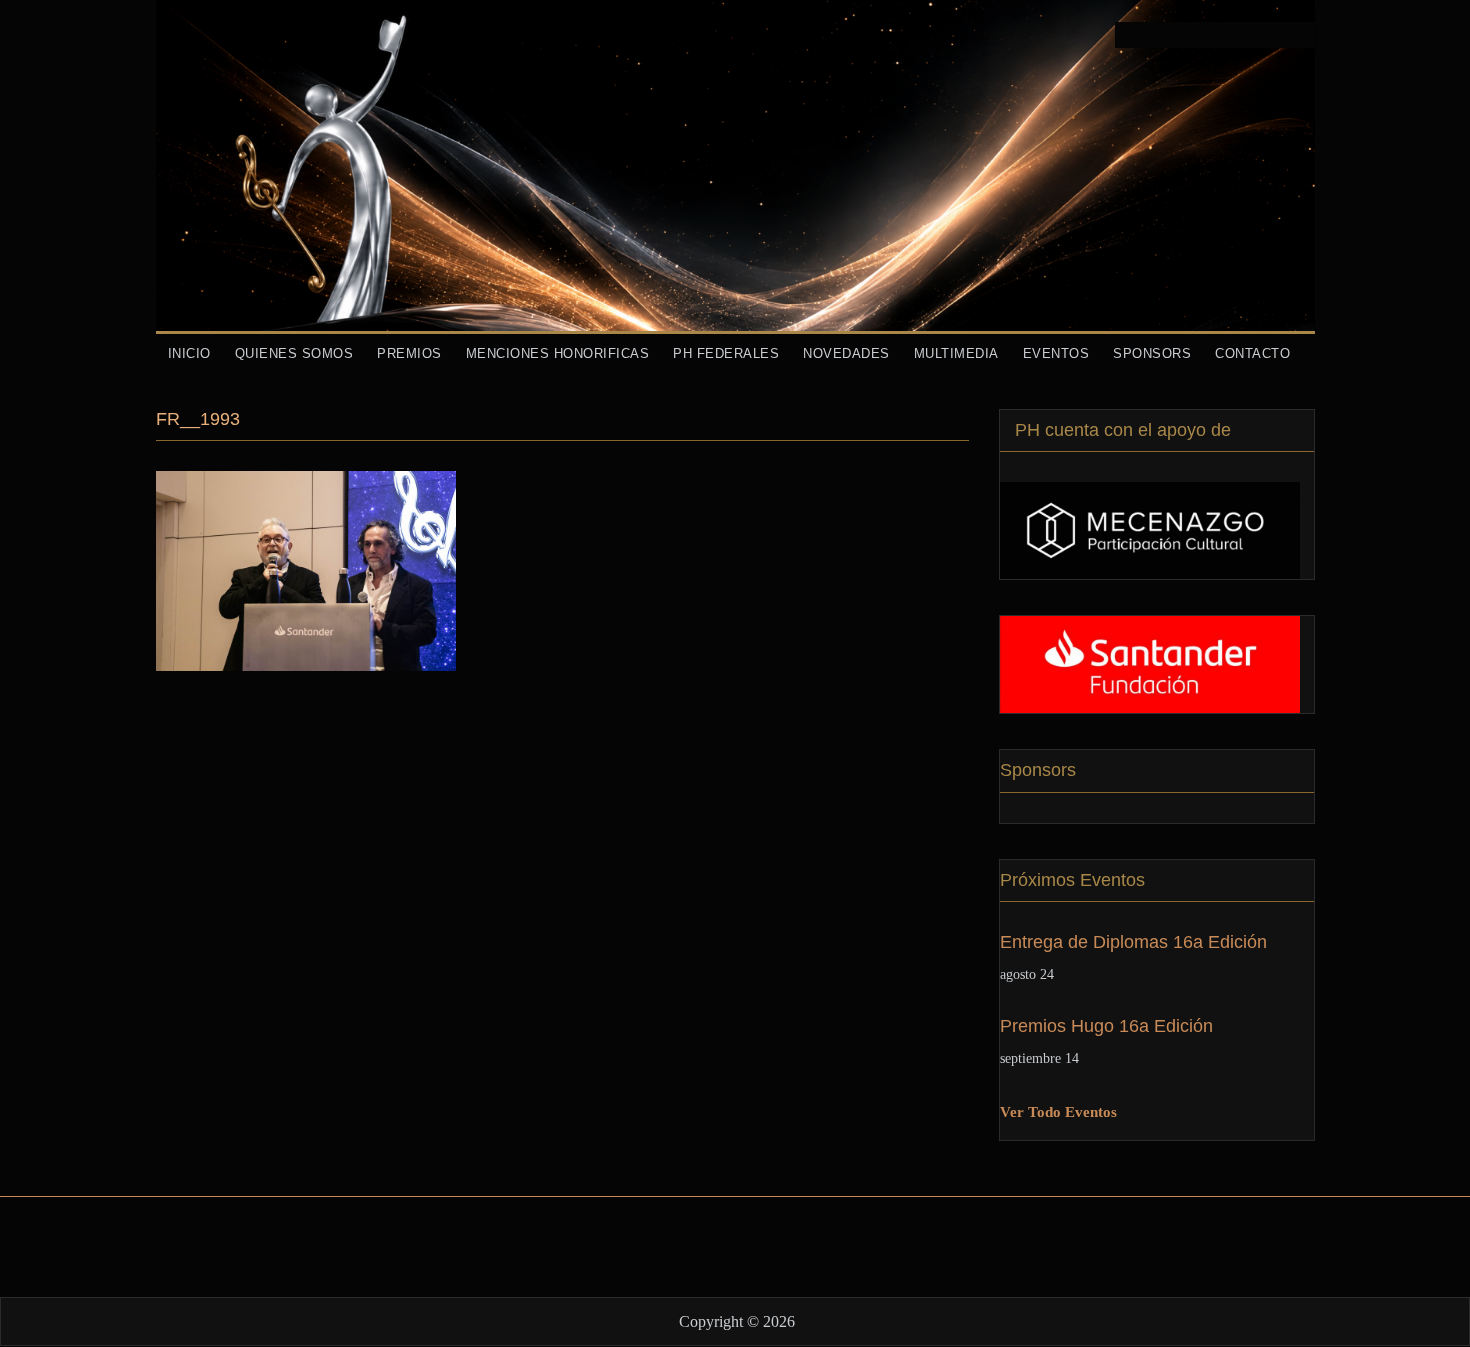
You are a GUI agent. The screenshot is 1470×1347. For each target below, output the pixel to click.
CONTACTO (1252, 353)
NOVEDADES (846, 353)
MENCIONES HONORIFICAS (558, 353)
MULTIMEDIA (956, 353)
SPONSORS (1152, 353)
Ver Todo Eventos (1058, 1112)
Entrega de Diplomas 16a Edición (1133, 942)
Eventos (1056, 353)
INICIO (189, 353)
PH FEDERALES (726, 353)
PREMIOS (409, 353)
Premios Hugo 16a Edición (1106, 1026)
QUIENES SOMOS (294, 353)
